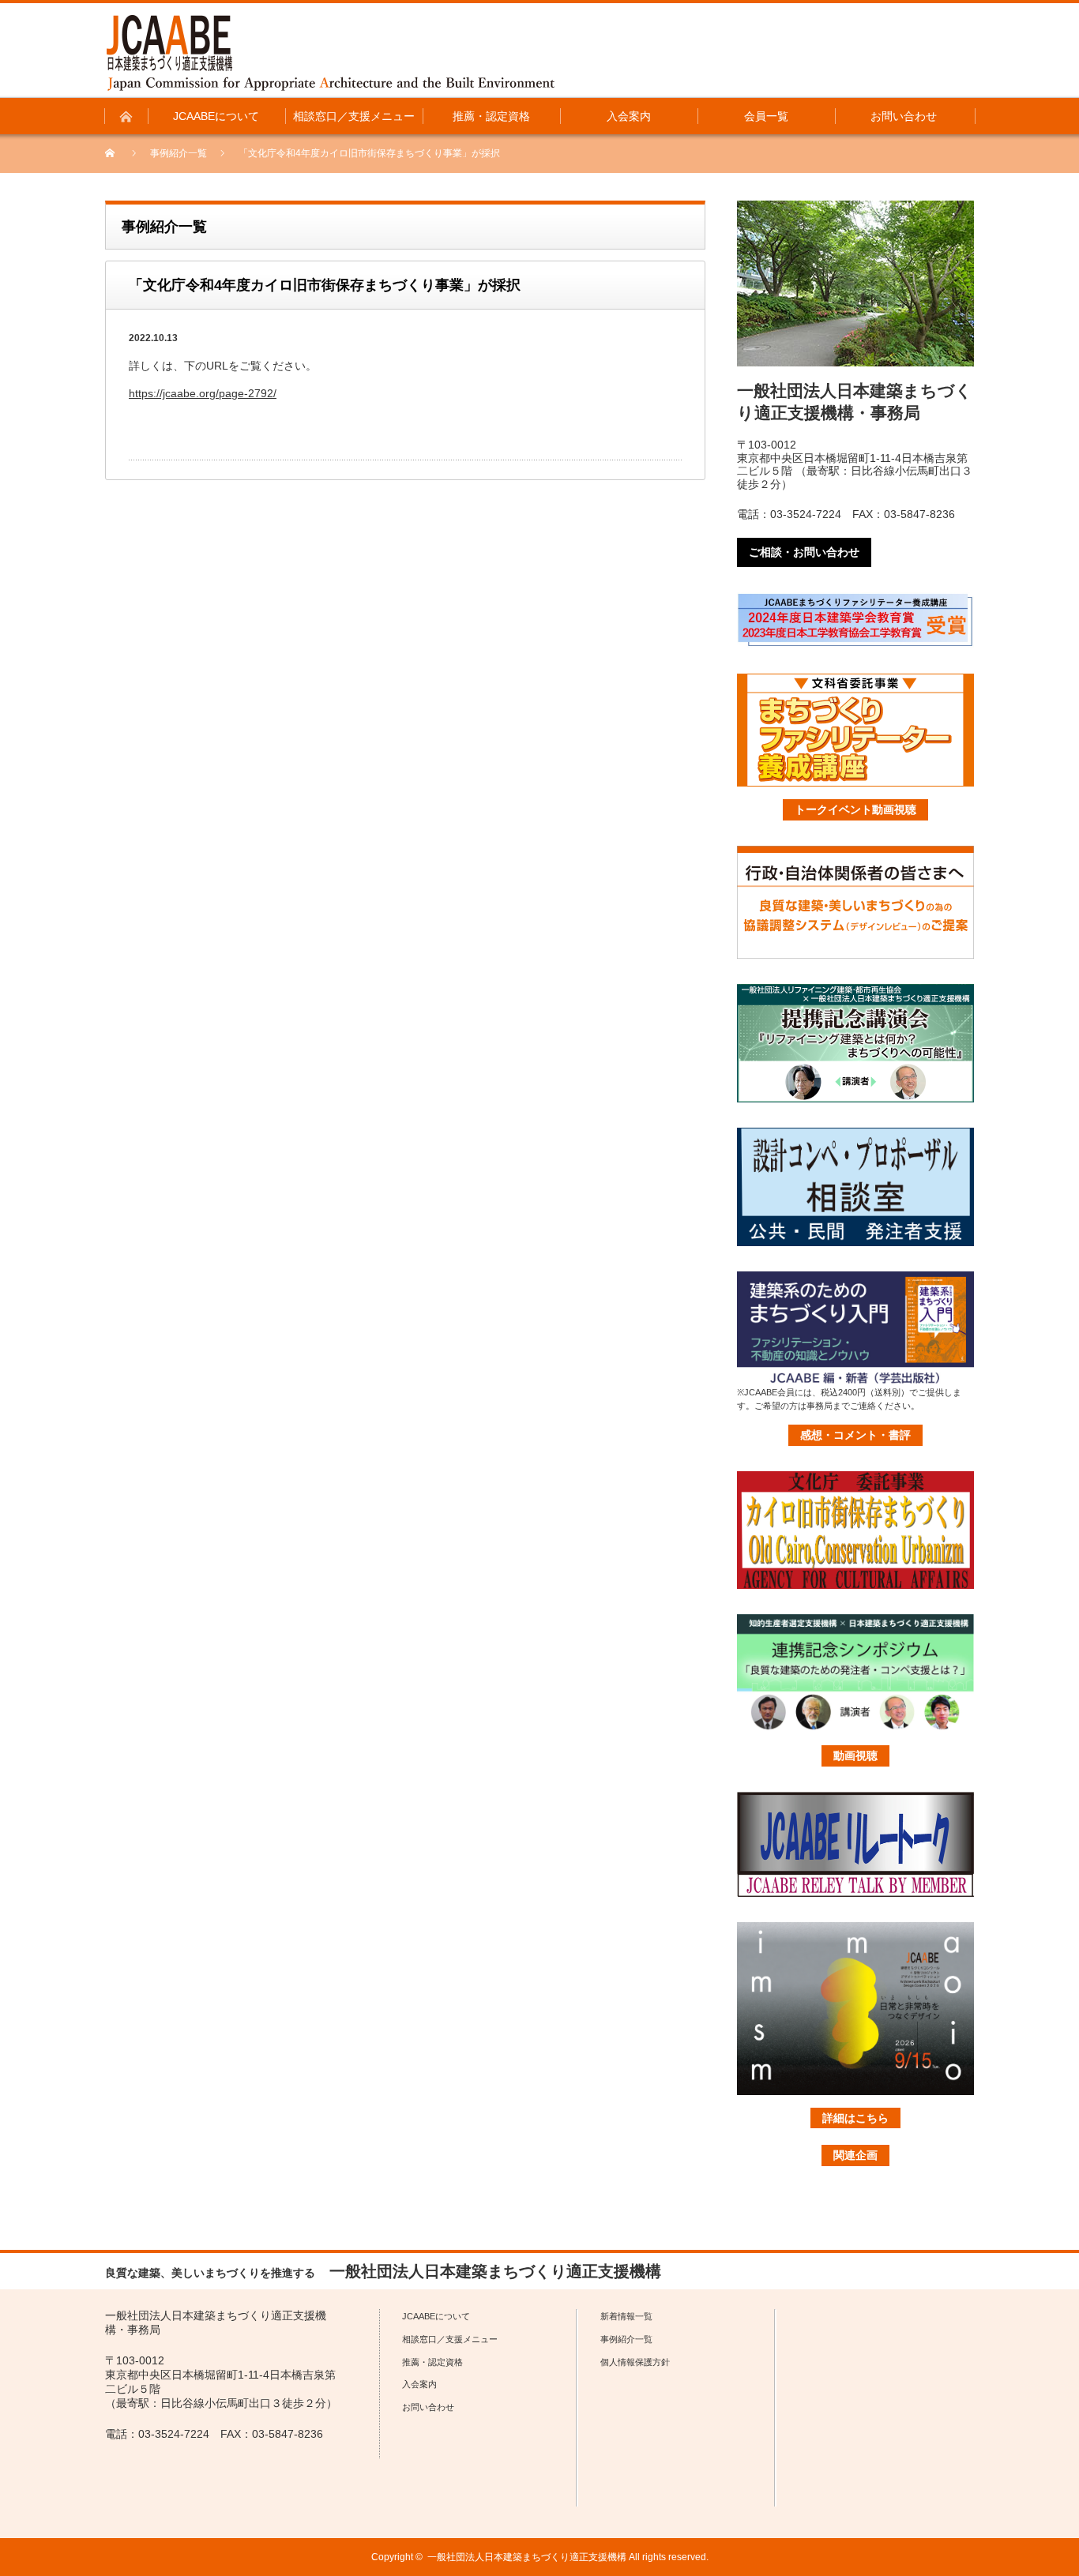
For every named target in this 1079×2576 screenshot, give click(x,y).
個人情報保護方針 (635, 2362)
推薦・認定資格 (432, 2362)
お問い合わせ (428, 2407)
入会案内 (419, 2384)
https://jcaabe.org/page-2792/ (203, 393)
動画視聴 (855, 1756)
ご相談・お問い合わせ (804, 552)
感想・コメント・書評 (855, 1435)
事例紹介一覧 (179, 153)
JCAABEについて (436, 2316)
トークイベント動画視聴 (855, 809)
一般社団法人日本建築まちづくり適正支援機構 (527, 2557)
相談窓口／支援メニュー (450, 2339)
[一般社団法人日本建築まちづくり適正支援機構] (331, 53)
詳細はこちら (855, 2118)
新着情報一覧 (626, 2316)
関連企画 (855, 2155)
